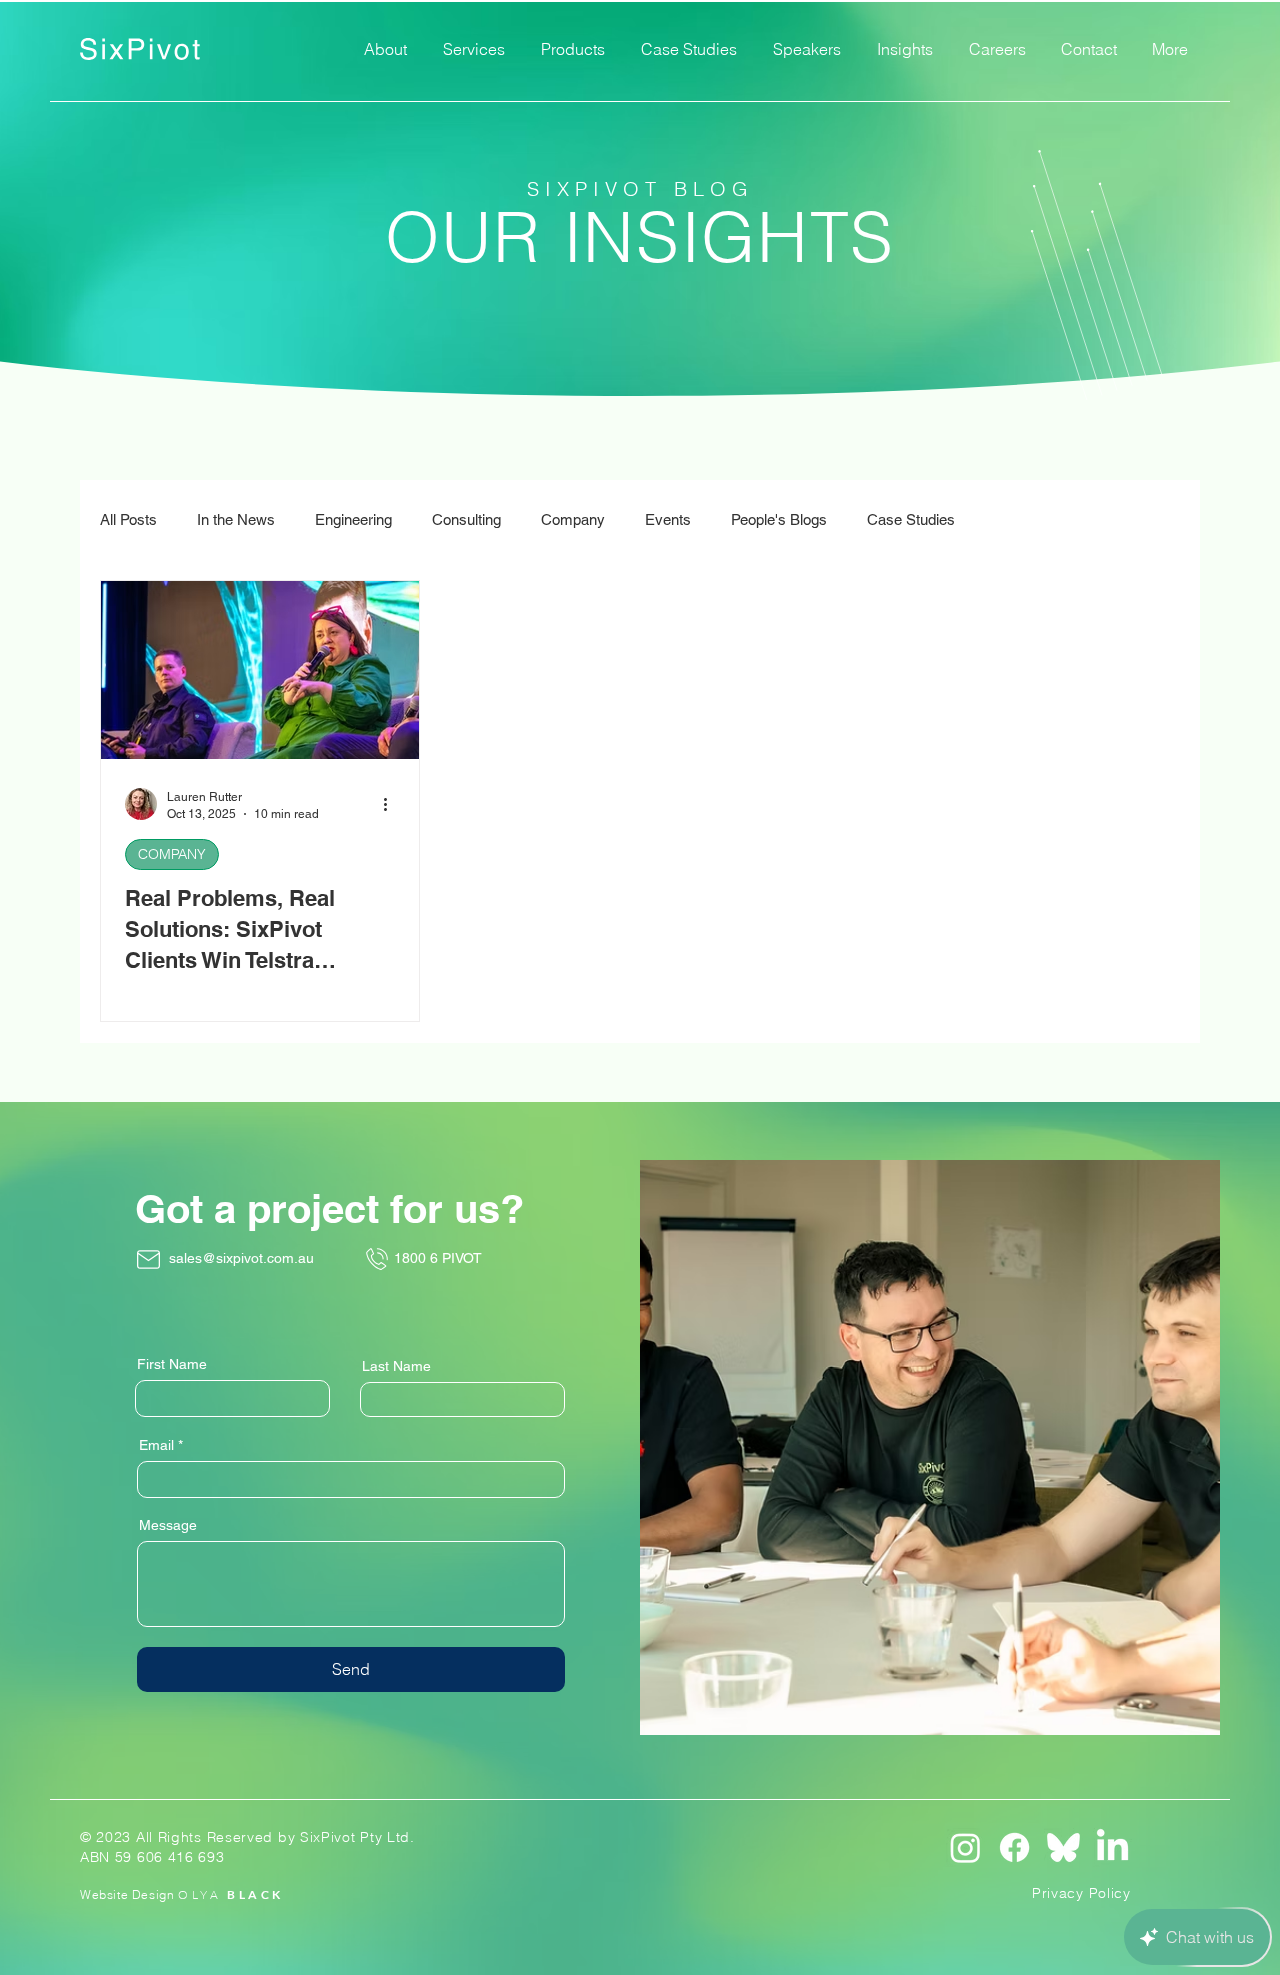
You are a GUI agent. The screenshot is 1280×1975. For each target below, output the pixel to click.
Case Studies (911, 519)
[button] (474, 49)
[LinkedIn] (1112, 1847)
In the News (236, 519)
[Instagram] (965, 1847)
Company (573, 519)
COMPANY (172, 854)
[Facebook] (1014, 1847)
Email (156, 1445)
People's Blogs (779, 519)
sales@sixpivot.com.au (241, 1258)
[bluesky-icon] (1063, 1847)
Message (168, 1525)
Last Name (396, 1366)
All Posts (128, 519)
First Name (172, 1364)
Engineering (353, 519)
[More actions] (392, 804)
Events (668, 519)
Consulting (466, 519)
